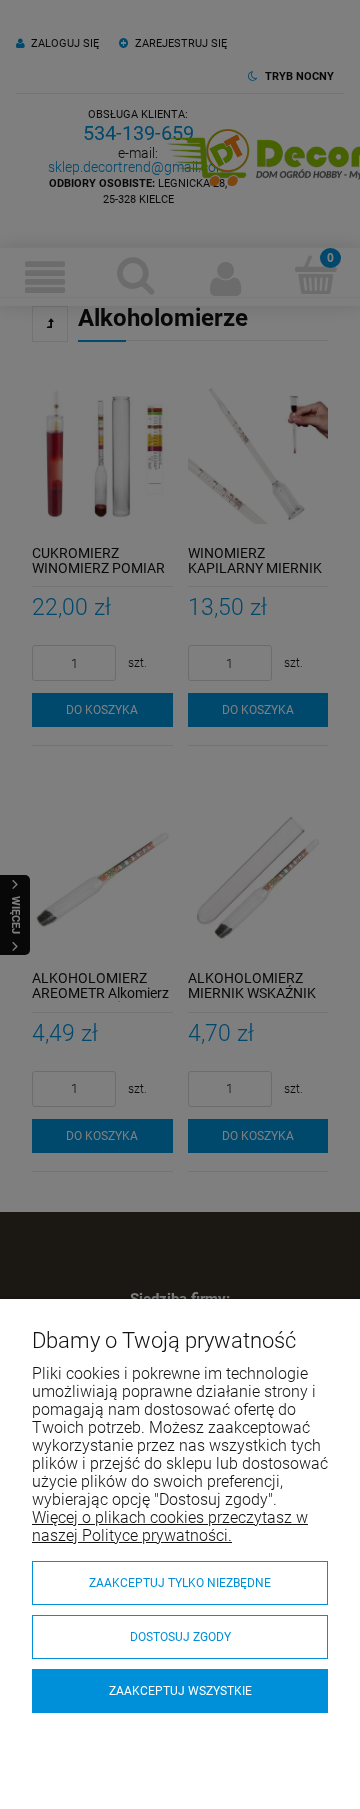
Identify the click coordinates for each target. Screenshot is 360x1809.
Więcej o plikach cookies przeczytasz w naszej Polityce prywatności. (170, 1526)
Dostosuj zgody (180, 1637)
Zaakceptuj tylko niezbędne (180, 1583)
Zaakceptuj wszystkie (180, 1691)
